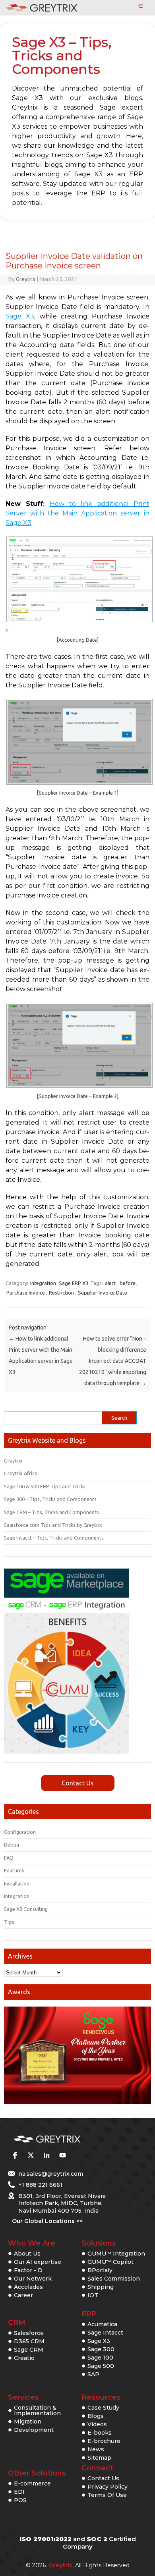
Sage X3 (20, 316)
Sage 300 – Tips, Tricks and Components (50, 1499)
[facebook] (15, 2155)
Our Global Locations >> (47, 2221)
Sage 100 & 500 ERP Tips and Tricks (45, 1486)
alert (110, 1283)
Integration (43, 1283)
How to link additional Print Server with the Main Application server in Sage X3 (77, 513)
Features (14, 1870)
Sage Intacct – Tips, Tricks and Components (54, 1538)
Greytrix (26, 279)
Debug (12, 1845)
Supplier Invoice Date (103, 1293)
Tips (9, 1922)
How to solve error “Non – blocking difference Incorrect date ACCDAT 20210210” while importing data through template (113, 1361)
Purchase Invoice (26, 1293)
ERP (89, 2314)
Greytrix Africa (21, 1473)
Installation (17, 1883)
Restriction (61, 1293)
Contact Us (78, 1783)
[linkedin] (46, 2155)
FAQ (9, 1858)
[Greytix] (66, 2139)
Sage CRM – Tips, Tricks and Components (51, 1512)
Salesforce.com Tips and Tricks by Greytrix (53, 1525)
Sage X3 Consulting (26, 1909)
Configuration (20, 1832)
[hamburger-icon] (140, 6)
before (128, 1283)
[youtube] (62, 2155)
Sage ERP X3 (74, 1283)
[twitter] (31, 2155)
